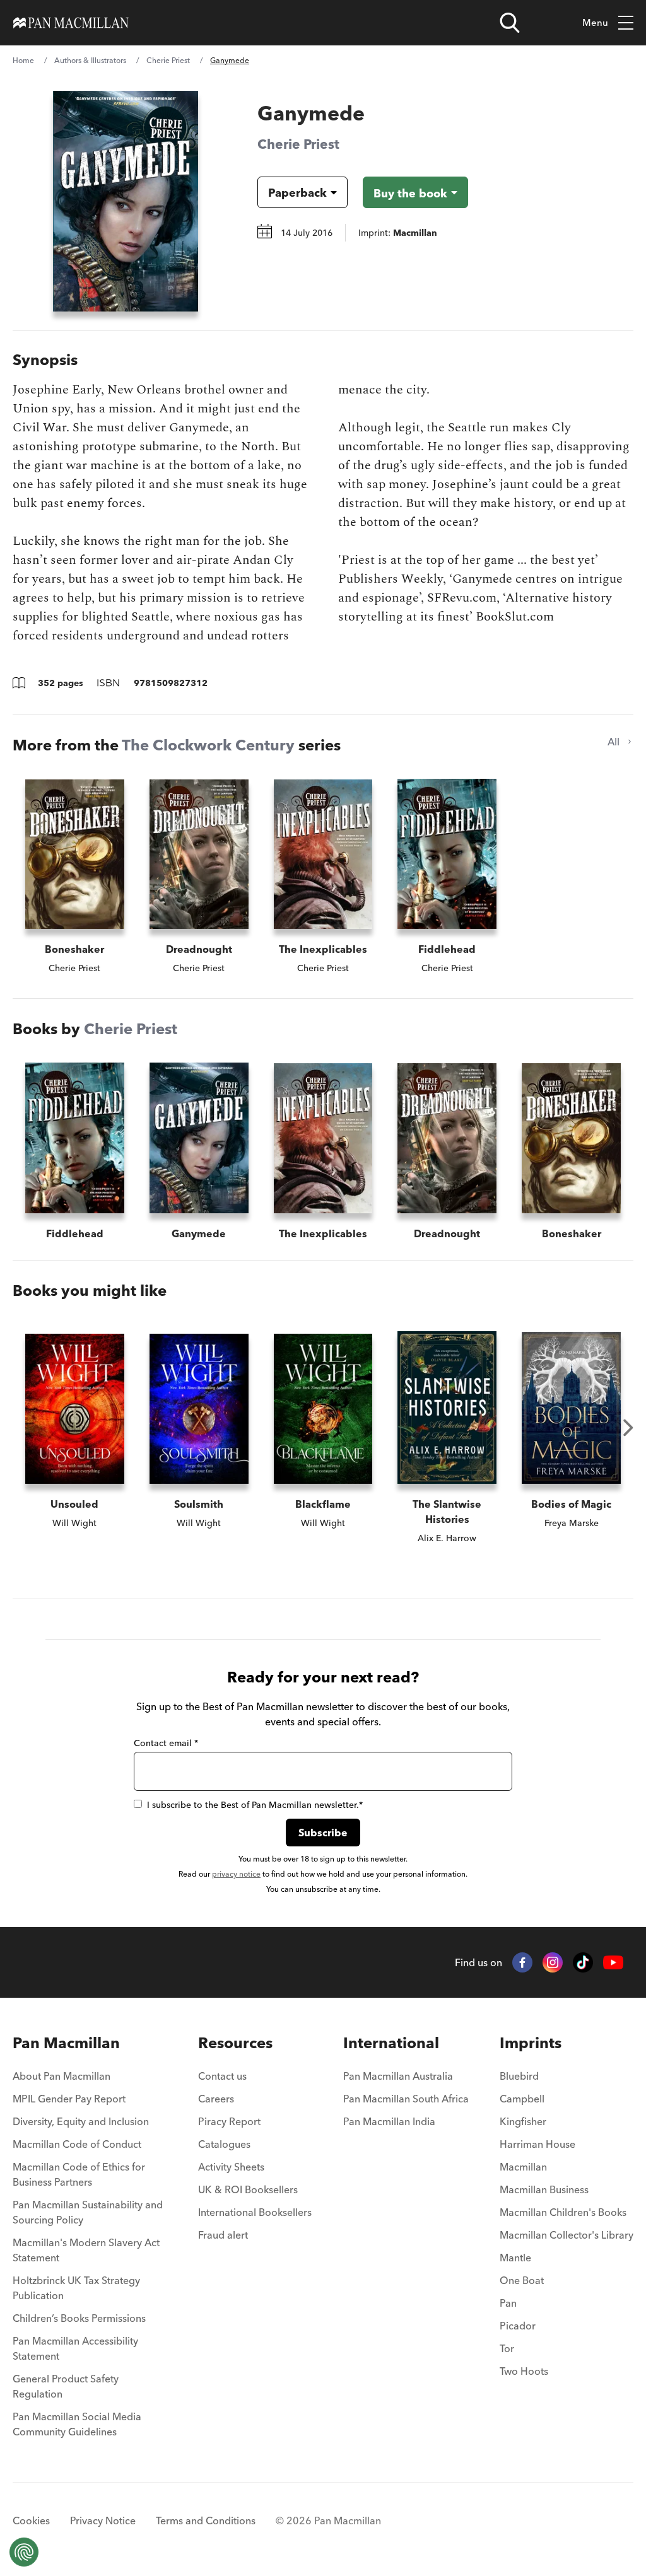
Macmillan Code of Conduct (77, 2144)
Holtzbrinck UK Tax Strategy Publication (76, 2288)
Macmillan (523, 2167)
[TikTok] (583, 1962)
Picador (518, 2326)
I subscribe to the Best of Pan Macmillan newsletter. (255, 1805)
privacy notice (236, 1874)
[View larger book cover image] (126, 201)
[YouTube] (613, 1963)
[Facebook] (522, 1962)
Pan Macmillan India (389, 2121)
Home (23, 60)
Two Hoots (524, 2371)
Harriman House (537, 2144)
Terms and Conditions (206, 2521)
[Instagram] (553, 1962)
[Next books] (628, 1428)
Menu (595, 22)
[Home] (71, 23)
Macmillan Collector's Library (567, 2235)
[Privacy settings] (24, 2552)
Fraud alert (223, 2235)
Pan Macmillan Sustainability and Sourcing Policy (88, 2212)
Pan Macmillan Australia (398, 2076)
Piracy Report (229, 2121)
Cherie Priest (168, 60)
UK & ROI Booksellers (248, 2189)
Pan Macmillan (66, 2043)
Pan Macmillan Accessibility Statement (75, 2348)
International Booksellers (255, 2212)
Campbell (522, 2099)
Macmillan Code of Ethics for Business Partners (79, 2174)
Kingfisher (523, 2121)
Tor (507, 2348)
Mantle (515, 2258)
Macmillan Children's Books (563, 2212)
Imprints (531, 2043)
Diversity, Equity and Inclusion (81, 2121)
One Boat (522, 2280)
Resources (235, 2043)
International (391, 2043)
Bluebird (519, 2076)
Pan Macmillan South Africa (406, 2099)
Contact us (222, 2076)
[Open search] (510, 23)
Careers (216, 2099)
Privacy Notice (103, 2521)
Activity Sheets (231, 2167)
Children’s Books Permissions (79, 2318)
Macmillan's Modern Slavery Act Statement (86, 2250)
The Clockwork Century (208, 745)
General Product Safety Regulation (66, 2386)
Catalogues (224, 2144)
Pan (508, 2303)
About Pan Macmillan (62, 2076)
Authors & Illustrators (90, 60)
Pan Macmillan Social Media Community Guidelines (77, 2424)
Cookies (31, 2521)
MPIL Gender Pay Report (69, 2099)
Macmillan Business (544, 2189)
